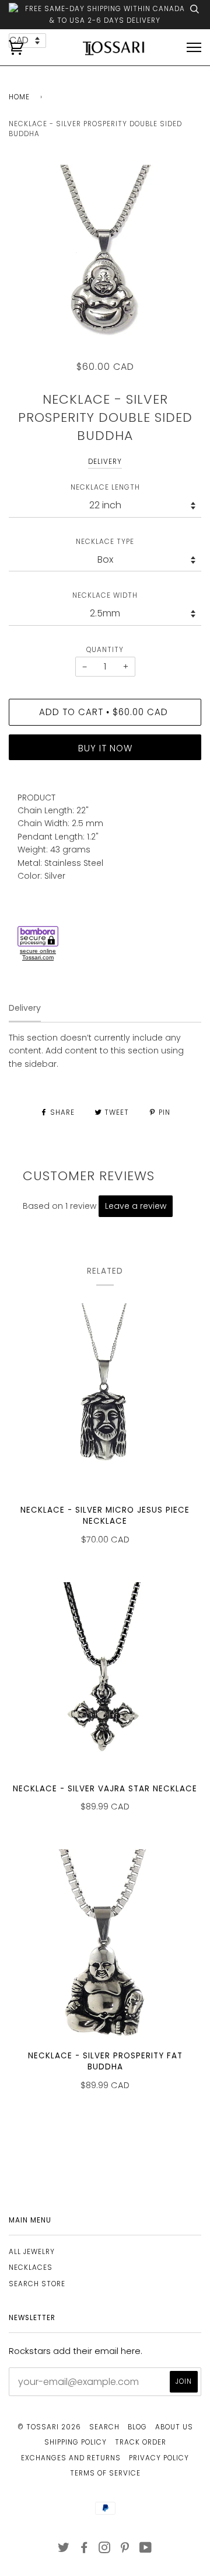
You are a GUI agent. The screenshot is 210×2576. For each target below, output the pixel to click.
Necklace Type (105, 542)
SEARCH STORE (37, 2284)
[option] (105, 261)
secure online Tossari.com (38, 954)
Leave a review (136, 1206)
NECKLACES (31, 2268)
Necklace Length (105, 487)
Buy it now (105, 748)
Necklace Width (105, 595)
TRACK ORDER (141, 2442)
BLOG (137, 2427)
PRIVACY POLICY (159, 2458)
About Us (174, 2427)
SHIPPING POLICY (76, 2442)
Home (19, 97)
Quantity (105, 650)
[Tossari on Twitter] (64, 2550)
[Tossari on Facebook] (84, 2550)
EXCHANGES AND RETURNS (71, 2458)
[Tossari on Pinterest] (125, 2550)
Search (104, 2427)
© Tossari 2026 (49, 2427)
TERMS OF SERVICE (105, 2473)
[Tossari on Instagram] (105, 2550)
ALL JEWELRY (32, 2252)
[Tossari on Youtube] (146, 2550)
